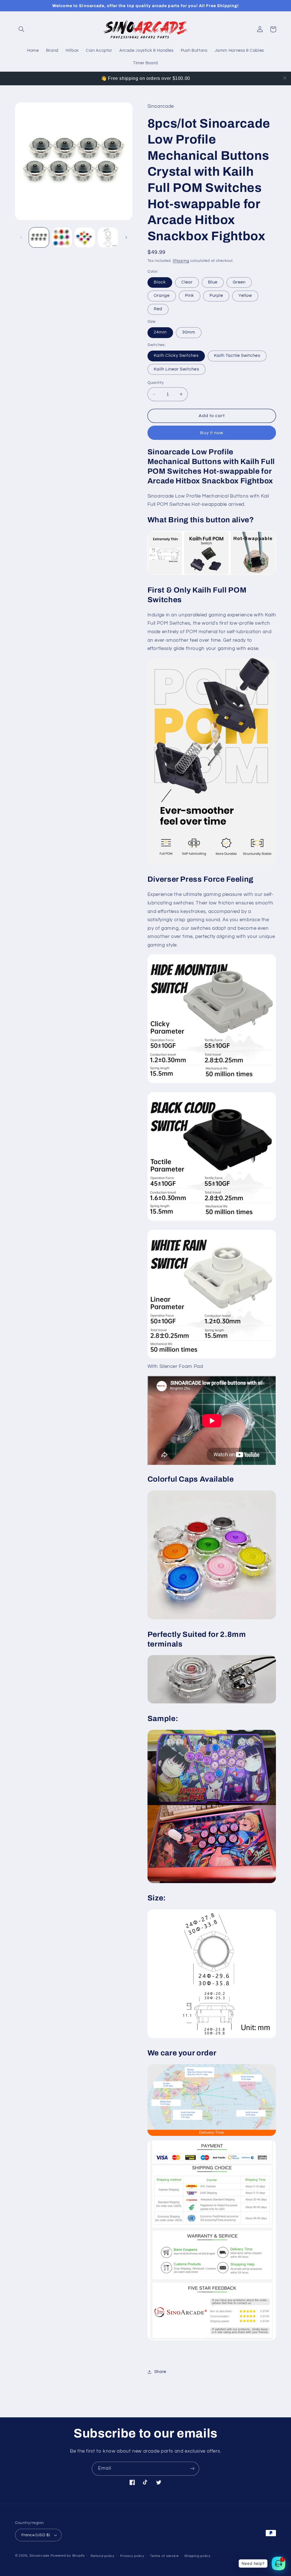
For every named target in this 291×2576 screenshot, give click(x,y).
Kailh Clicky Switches (176, 356)
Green (239, 282)
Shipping (181, 261)
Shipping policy (197, 2556)
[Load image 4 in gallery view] (108, 237)
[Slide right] (126, 237)
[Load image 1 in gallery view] (39, 237)
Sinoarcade (39, 2556)
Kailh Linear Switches (176, 369)
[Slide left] (21, 237)
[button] (22, 29)
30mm (189, 332)
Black (160, 282)
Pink (190, 296)
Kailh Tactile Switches (237, 356)
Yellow (245, 296)
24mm (160, 332)
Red (158, 309)
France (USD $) (36, 2535)
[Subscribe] (192, 2469)
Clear (187, 282)
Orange (162, 296)
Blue (213, 282)
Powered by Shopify (68, 2556)
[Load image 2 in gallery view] (62, 237)
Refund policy (103, 2556)
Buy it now (212, 433)
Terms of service (164, 2556)
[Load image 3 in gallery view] (85, 237)
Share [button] (160, 2372)
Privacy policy (132, 2556)
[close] (285, 78)
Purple (216, 296)
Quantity (156, 383)
